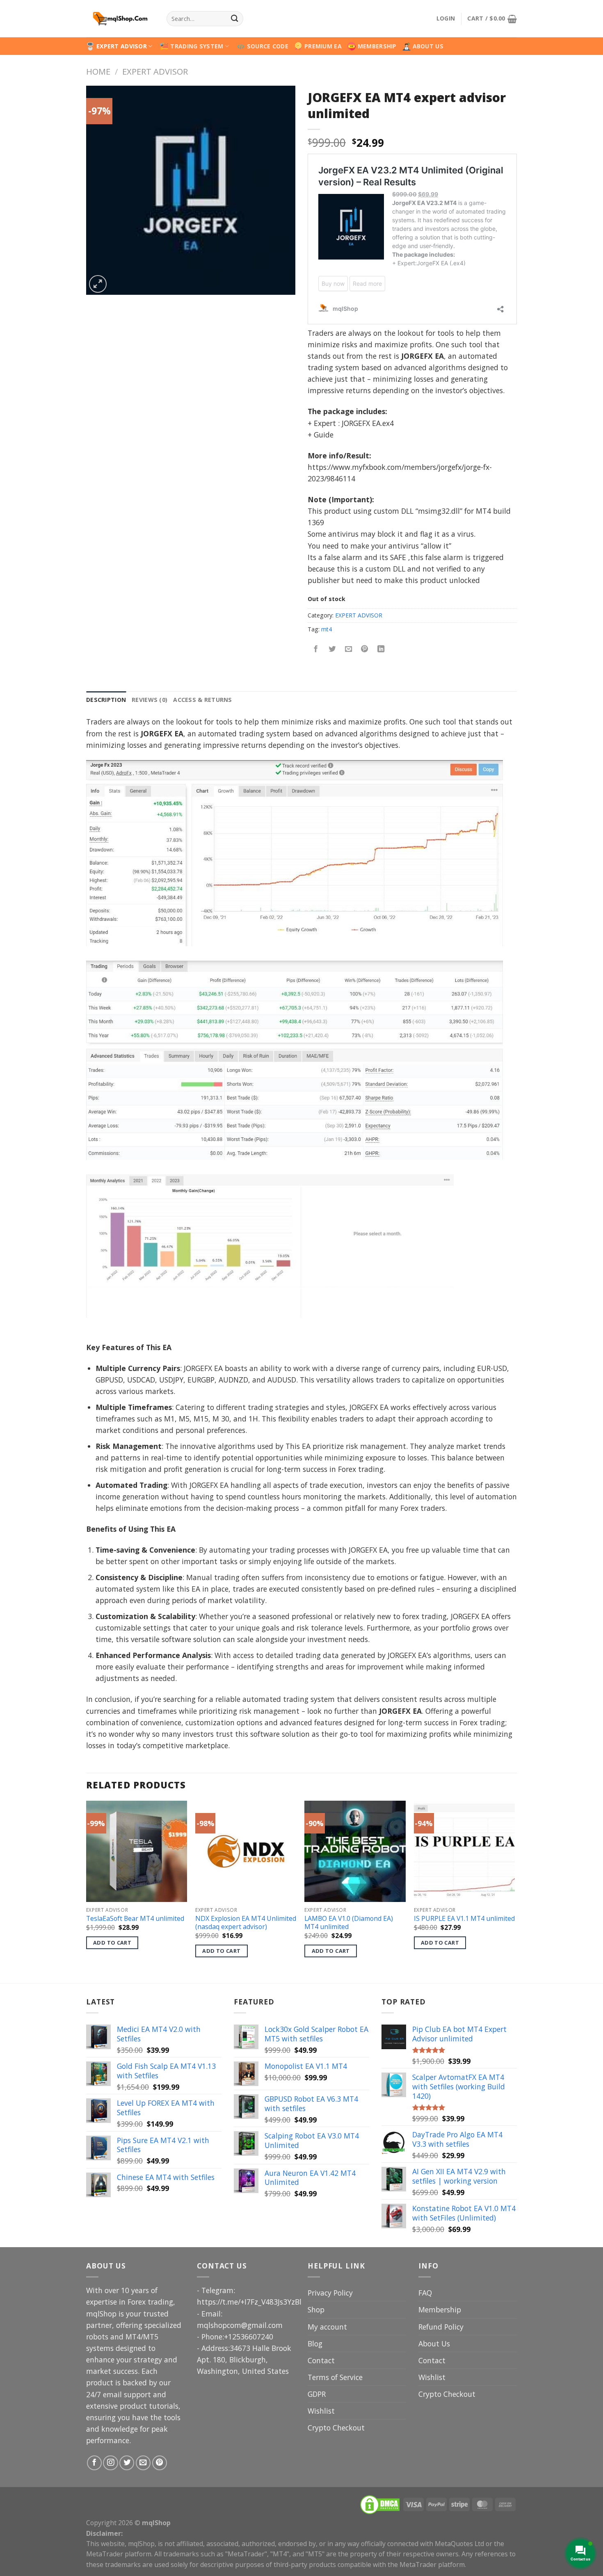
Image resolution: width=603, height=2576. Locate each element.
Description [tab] (106, 700)
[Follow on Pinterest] (160, 2463)
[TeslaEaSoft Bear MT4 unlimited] (137, 1851)
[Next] (514, 1891)
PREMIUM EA (323, 46)
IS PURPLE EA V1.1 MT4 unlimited (464, 1919)
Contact (321, 2360)
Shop (316, 2310)
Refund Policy (441, 2327)
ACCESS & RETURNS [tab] (203, 700)
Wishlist (321, 2411)
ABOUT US (428, 46)
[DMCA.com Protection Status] (380, 2504)
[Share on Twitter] (332, 649)
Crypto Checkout (336, 2428)
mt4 (327, 629)
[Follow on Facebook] (94, 2463)
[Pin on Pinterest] (365, 649)
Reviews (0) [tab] (150, 700)
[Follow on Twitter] (127, 2463)
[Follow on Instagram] (110, 2463)
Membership (440, 2310)
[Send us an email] (143, 2463)
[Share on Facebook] (316, 649)
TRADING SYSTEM (197, 46)
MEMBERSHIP (377, 46)
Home (98, 71)
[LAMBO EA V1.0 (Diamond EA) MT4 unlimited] (355, 1851)
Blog (315, 2344)
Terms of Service (335, 2377)
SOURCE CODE (268, 46)
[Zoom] (98, 284)
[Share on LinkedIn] (381, 649)
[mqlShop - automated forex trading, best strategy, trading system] (120, 19)
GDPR (317, 2394)
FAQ (425, 2293)
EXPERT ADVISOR (122, 46)
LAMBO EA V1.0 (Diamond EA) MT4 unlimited (349, 1923)
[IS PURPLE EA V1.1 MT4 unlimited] (465, 1851)
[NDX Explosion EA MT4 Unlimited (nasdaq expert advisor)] (246, 1851)
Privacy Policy (330, 2293)
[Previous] (87, 1891)
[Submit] (234, 19)
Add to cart (112, 1943)
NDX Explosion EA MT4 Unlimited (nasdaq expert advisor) (246, 1923)
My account (327, 2327)
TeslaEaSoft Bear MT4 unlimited (135, 1919)
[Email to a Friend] (348, 649)
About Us (434, 2344)
